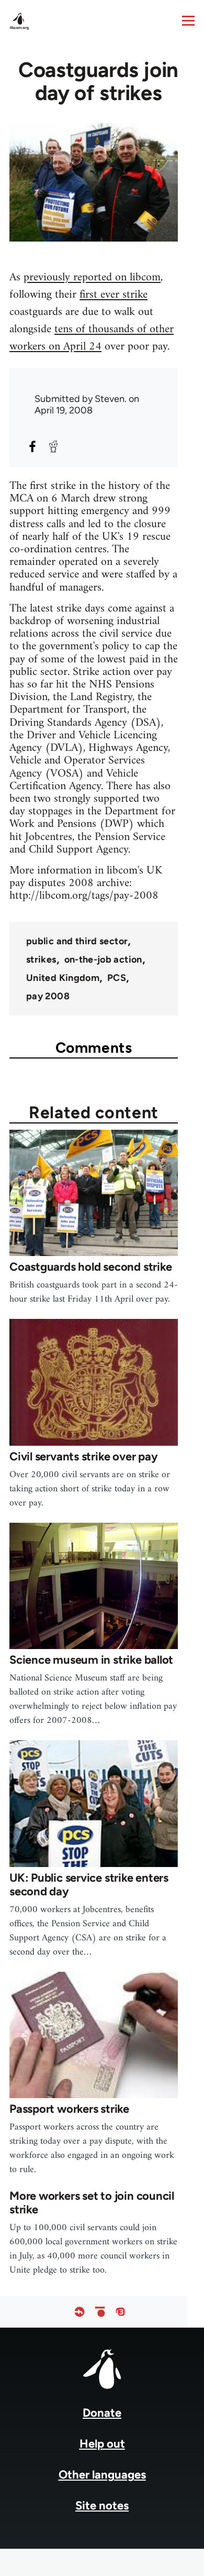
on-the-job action (103, 959)
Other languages (102, 2475)
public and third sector (77, 941)
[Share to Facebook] (32, 446)
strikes (41, 959)
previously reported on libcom (92, 277)
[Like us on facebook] (80, 2312)
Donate (102, 2413)
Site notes (102, 2506)
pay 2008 (48, 996)
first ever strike (114, 295)
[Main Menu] (188, 20)
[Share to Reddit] (53, 446)
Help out (102, 2444)
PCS (117, 978)
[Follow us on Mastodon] (120, 2312)
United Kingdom (63, 978)
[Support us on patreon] (100, 2312)
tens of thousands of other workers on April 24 (92, 338)
